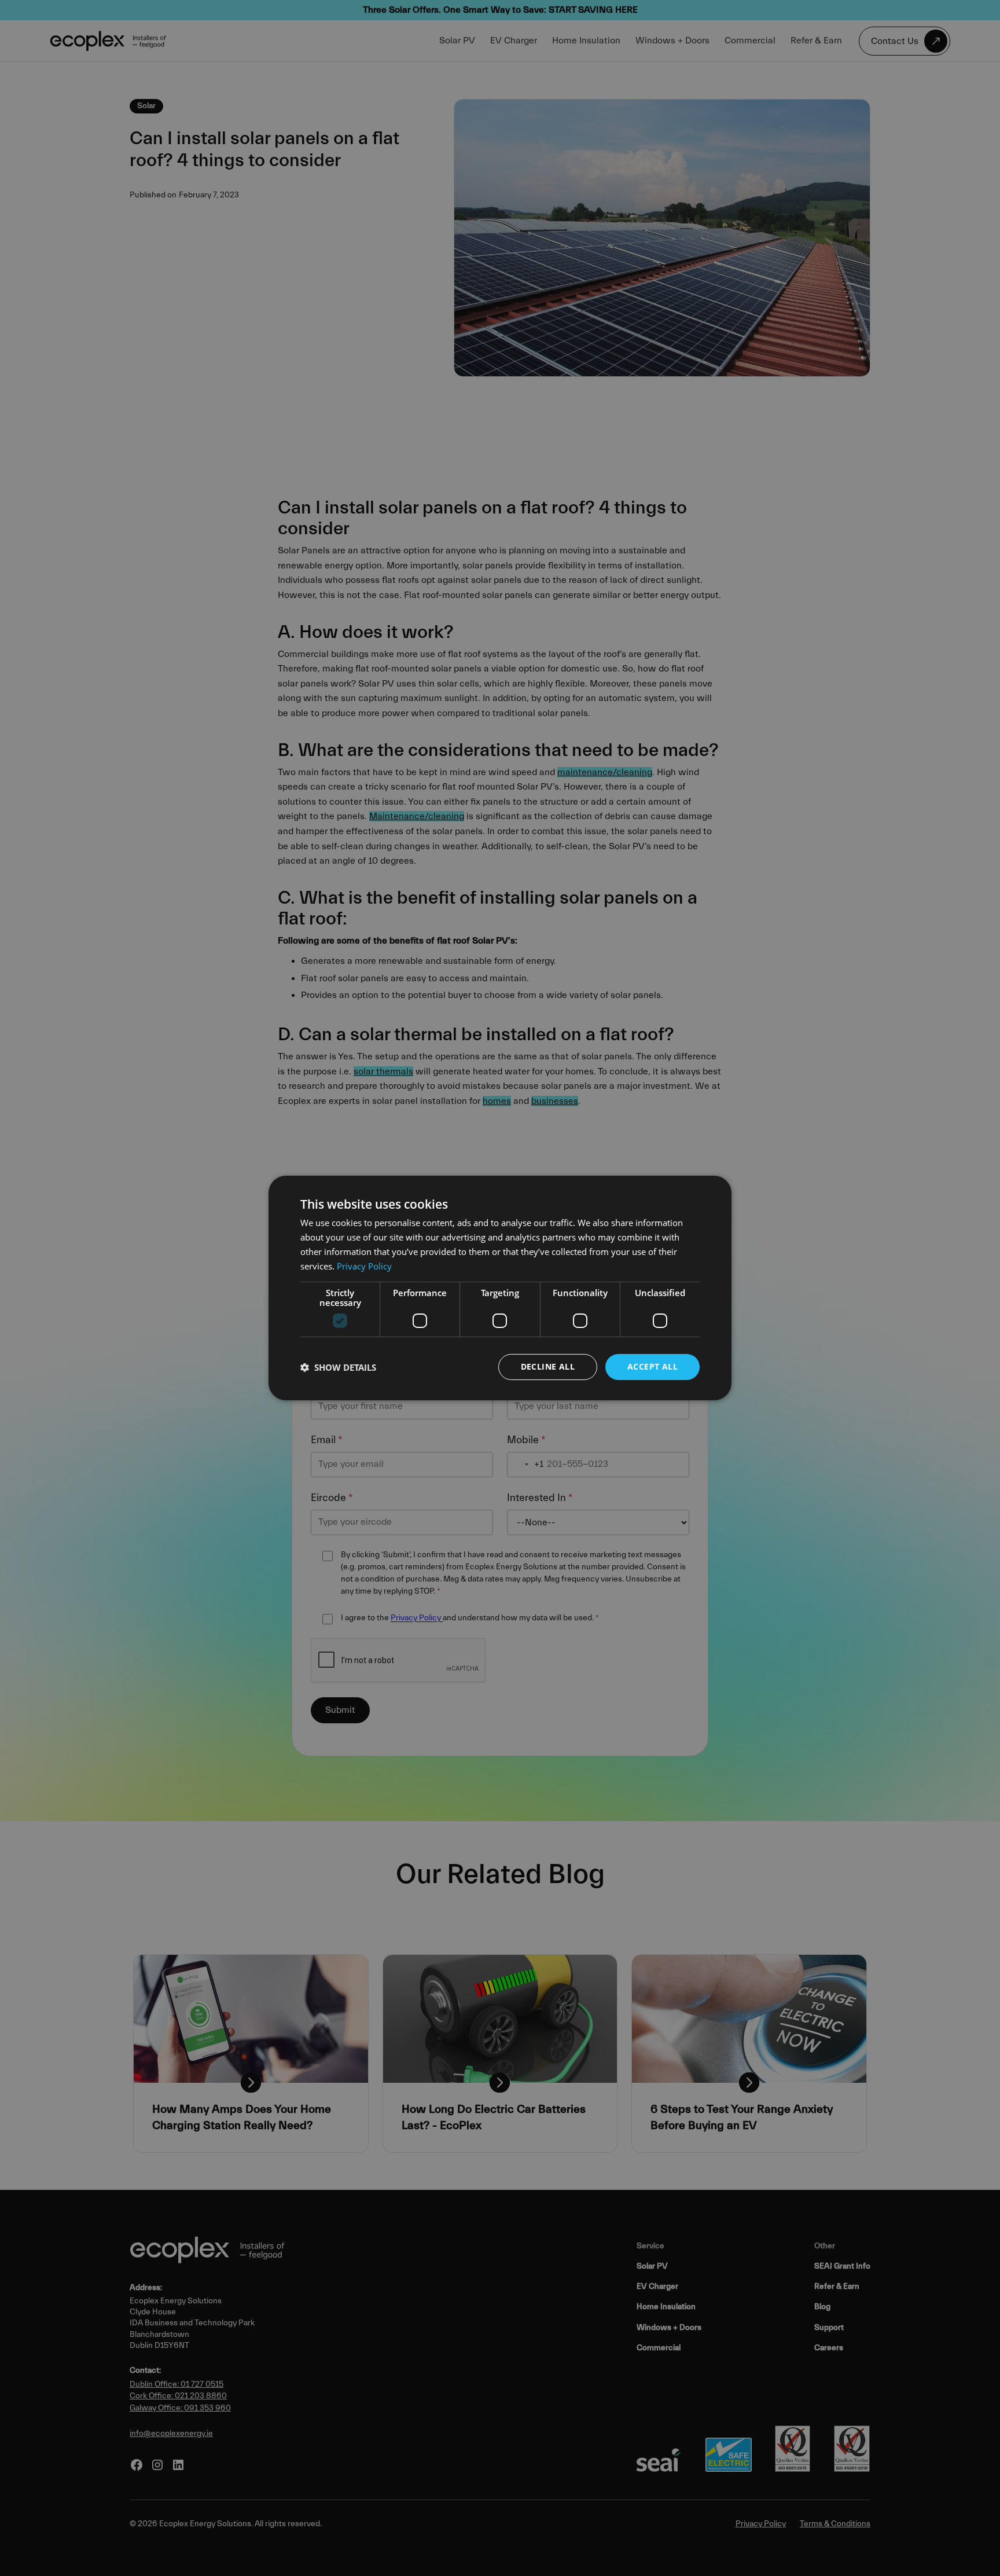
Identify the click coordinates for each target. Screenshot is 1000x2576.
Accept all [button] (652, 1366)
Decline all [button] (548, 1366)
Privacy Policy (364, 1266)
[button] (338, 1367)
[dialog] (500, 1288)
